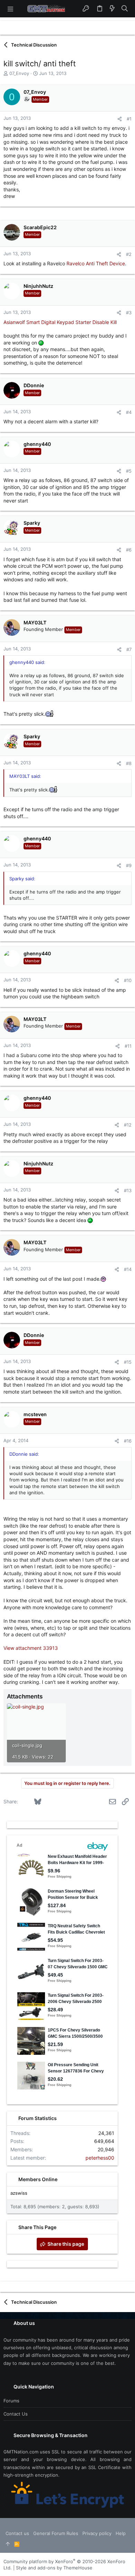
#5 (129, 471)
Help (121, 2533)
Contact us (16, 2414)
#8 (129, 763)
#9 (129, 865)
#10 (128, 980)
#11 (128, 1046)
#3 (129, 313)
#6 (129, 550)
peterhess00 (100, 2158)
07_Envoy (19, 73)
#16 (128, 1441)
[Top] (8, 2544)
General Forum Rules (56, 2533)
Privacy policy (97, 2533)
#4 (129, 412)
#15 (128, 1362)
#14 (128, 1269)
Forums (11, 2401)
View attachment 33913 (31, 1648)
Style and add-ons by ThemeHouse (54, 2568)
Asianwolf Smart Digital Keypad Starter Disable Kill (60, 322)
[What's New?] (112, 9)
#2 (129, 254)
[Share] (120, 119)
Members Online (38, 2179)
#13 (128, 1190)
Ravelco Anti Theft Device (96, 263)
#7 (129, 649)
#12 (128, 1125)
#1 (129, 119)
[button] (10, 9)
